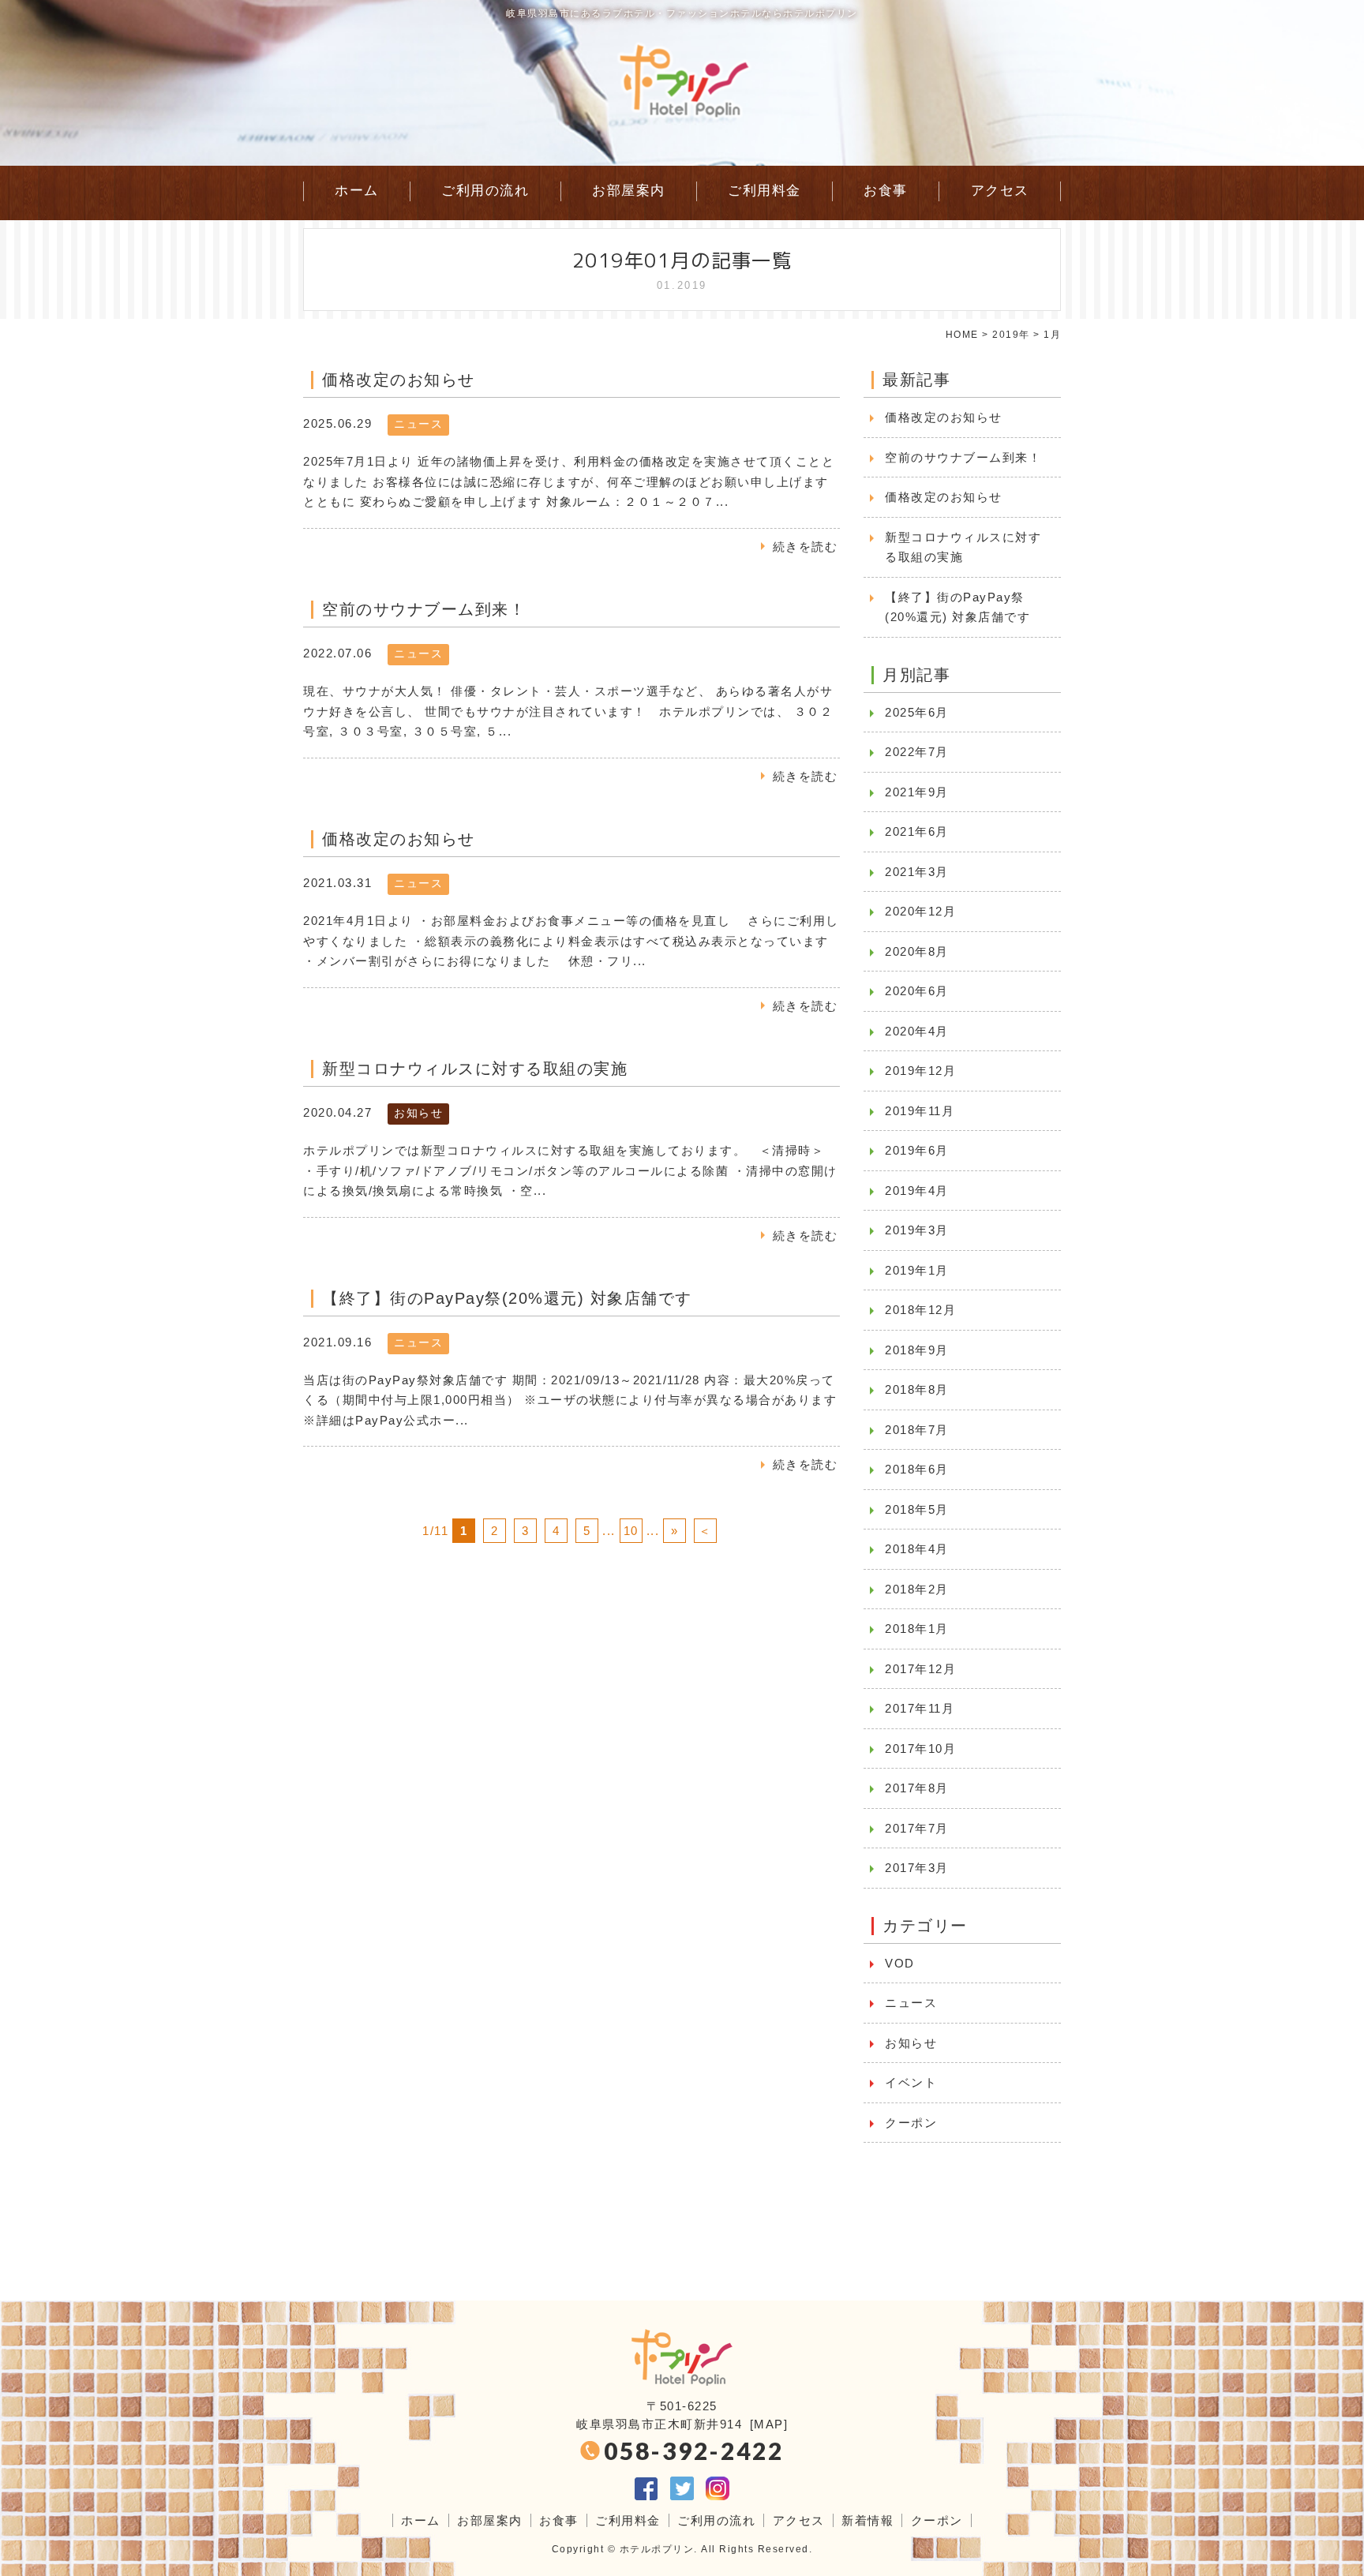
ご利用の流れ (485, 191)
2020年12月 (920, 911)
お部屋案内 (629, 191)
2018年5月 (917, 1509)
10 (631, 1531)
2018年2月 (917, 1589)
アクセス (1000, 191)
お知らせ (418, 1113)
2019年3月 (917, 1230)
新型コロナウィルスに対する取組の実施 (963, 547)
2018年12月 (920, 1310)
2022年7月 (917, 752)
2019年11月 (920, 1111)
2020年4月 (917, 1031)
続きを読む (806, 547)
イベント (911, 2082)
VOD (900, 1963)
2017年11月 (920, 1708)
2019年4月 (917, 1191)
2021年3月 (917, 872)
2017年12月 (920, 1669)
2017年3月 (917, 1868)
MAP (769, 2424)
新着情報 (867, 2520)
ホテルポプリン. (659, 2549)
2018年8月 (917, 1389)
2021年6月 (917, 831)
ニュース (418, 424)
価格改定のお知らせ (944, 417)
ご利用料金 (764, 191)
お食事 (886, 191)
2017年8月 (917, 1788)
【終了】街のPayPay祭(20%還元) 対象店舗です (957, 607)
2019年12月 (920, 1071)
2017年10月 (920, 1749)
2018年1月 (917, 1629)
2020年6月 (917, 991)
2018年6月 (917, 1469)
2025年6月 (917, 712)
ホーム (357, 191)
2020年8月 (917, 951)
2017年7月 (917, 1828)
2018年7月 (917, 1430)
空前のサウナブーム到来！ (963, 457)
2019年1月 (917, 1270)
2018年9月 (917, 1350)
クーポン (911, 2123)
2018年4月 (917, 1549)
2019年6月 (917, 1150)
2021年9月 (917, 792)
